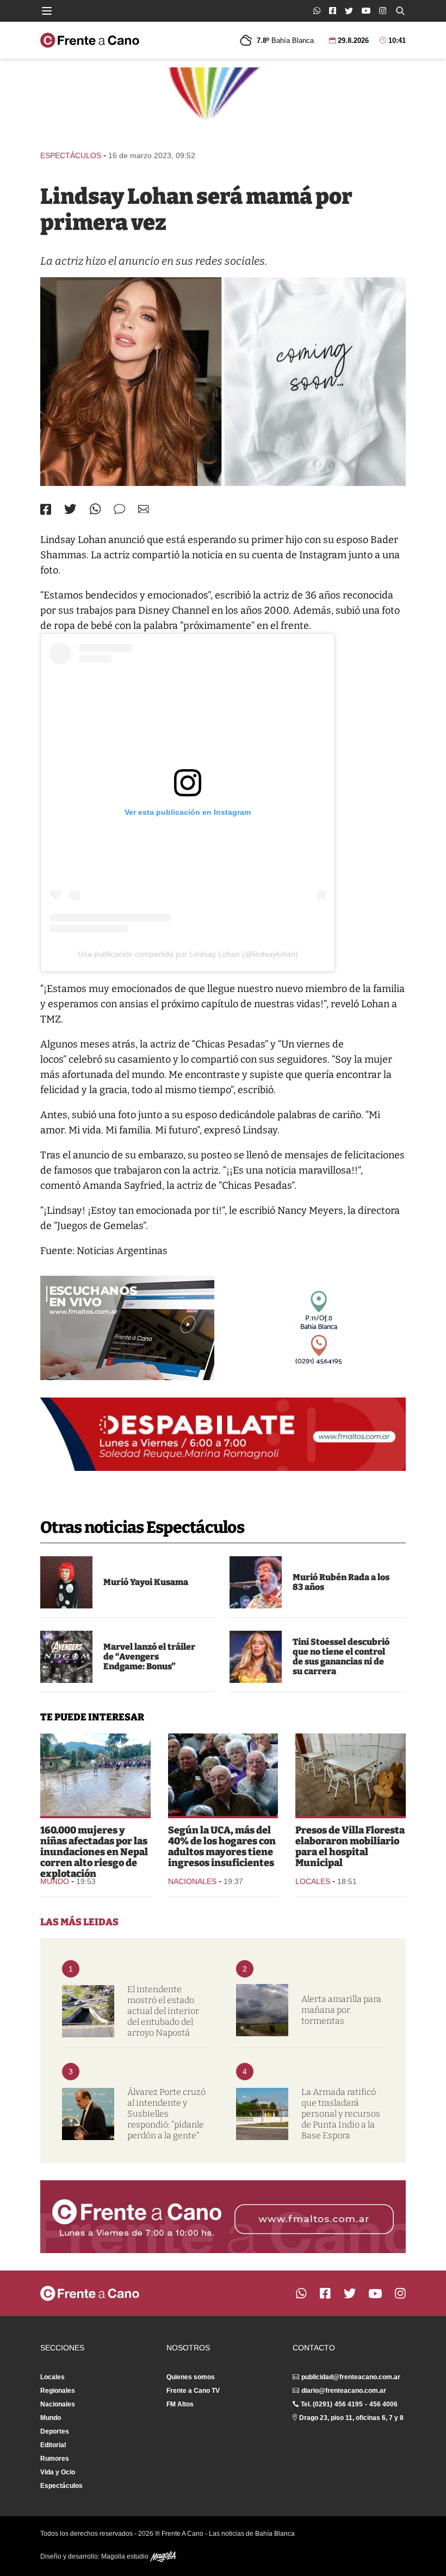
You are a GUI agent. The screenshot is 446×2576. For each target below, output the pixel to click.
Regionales (58, 2391)
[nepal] (95, 1775)
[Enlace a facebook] (333, 11)
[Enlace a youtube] (366, 11)
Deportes (55, 2431)
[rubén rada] (256, 1582)
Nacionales (192, 1881)
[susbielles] (88, 2114)
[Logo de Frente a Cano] (90, 40)
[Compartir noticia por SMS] (119, 509)
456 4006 (383, 2404)
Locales (313, 1881)
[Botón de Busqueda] (400, 11)
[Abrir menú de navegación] (47, 11)
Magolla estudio (126, 2556)
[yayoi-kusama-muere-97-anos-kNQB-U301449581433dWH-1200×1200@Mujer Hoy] (66, 1582)
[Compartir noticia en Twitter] (70, 509)
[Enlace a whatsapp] (317, 11)
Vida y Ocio (58, 2472)
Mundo (55, 1881)
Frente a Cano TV (193, 2391)
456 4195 (349, 2404)
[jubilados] (223, 1775)
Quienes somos (191, 2377)
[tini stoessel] (256, 1657)
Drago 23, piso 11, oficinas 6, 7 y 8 (351, 2418)
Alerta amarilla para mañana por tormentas (341, 2010)
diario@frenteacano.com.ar (344, 2391)
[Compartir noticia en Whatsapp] (95, 509)
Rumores (55, 2459)
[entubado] (88, 2011)
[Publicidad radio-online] (127, 1328)
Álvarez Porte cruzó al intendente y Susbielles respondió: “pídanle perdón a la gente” (166, 2114)
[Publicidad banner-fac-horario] (223, 2217)
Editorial (53, 2445)
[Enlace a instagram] (383, 11)
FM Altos (180, 2404)
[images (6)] (66, 1657)
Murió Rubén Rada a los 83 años (341, 1582)
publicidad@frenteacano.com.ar (351, 2377)
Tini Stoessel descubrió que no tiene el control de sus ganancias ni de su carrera (341, 1657)
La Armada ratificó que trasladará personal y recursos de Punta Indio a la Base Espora (341, 2114)
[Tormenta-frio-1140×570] (262, 2010)
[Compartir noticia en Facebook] (46, 509)
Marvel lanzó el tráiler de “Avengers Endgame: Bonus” (149, 1657)
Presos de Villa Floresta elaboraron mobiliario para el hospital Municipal (350, 1847)
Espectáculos (71, 155)
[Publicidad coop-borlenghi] (223, 104)
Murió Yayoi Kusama (146, 1582)
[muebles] (351, 1775)
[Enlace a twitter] (349, 11)
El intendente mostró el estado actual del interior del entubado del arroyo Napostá (163, 2011)
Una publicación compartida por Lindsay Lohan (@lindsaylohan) (188, 954)
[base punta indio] (262, 2114)
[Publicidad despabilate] (223, 1434)
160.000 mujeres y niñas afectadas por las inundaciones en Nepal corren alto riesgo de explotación (94, 1852)
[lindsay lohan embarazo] (223, 382)
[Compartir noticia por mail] (144, 509)
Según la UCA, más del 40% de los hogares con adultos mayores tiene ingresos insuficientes (222, 1847)
